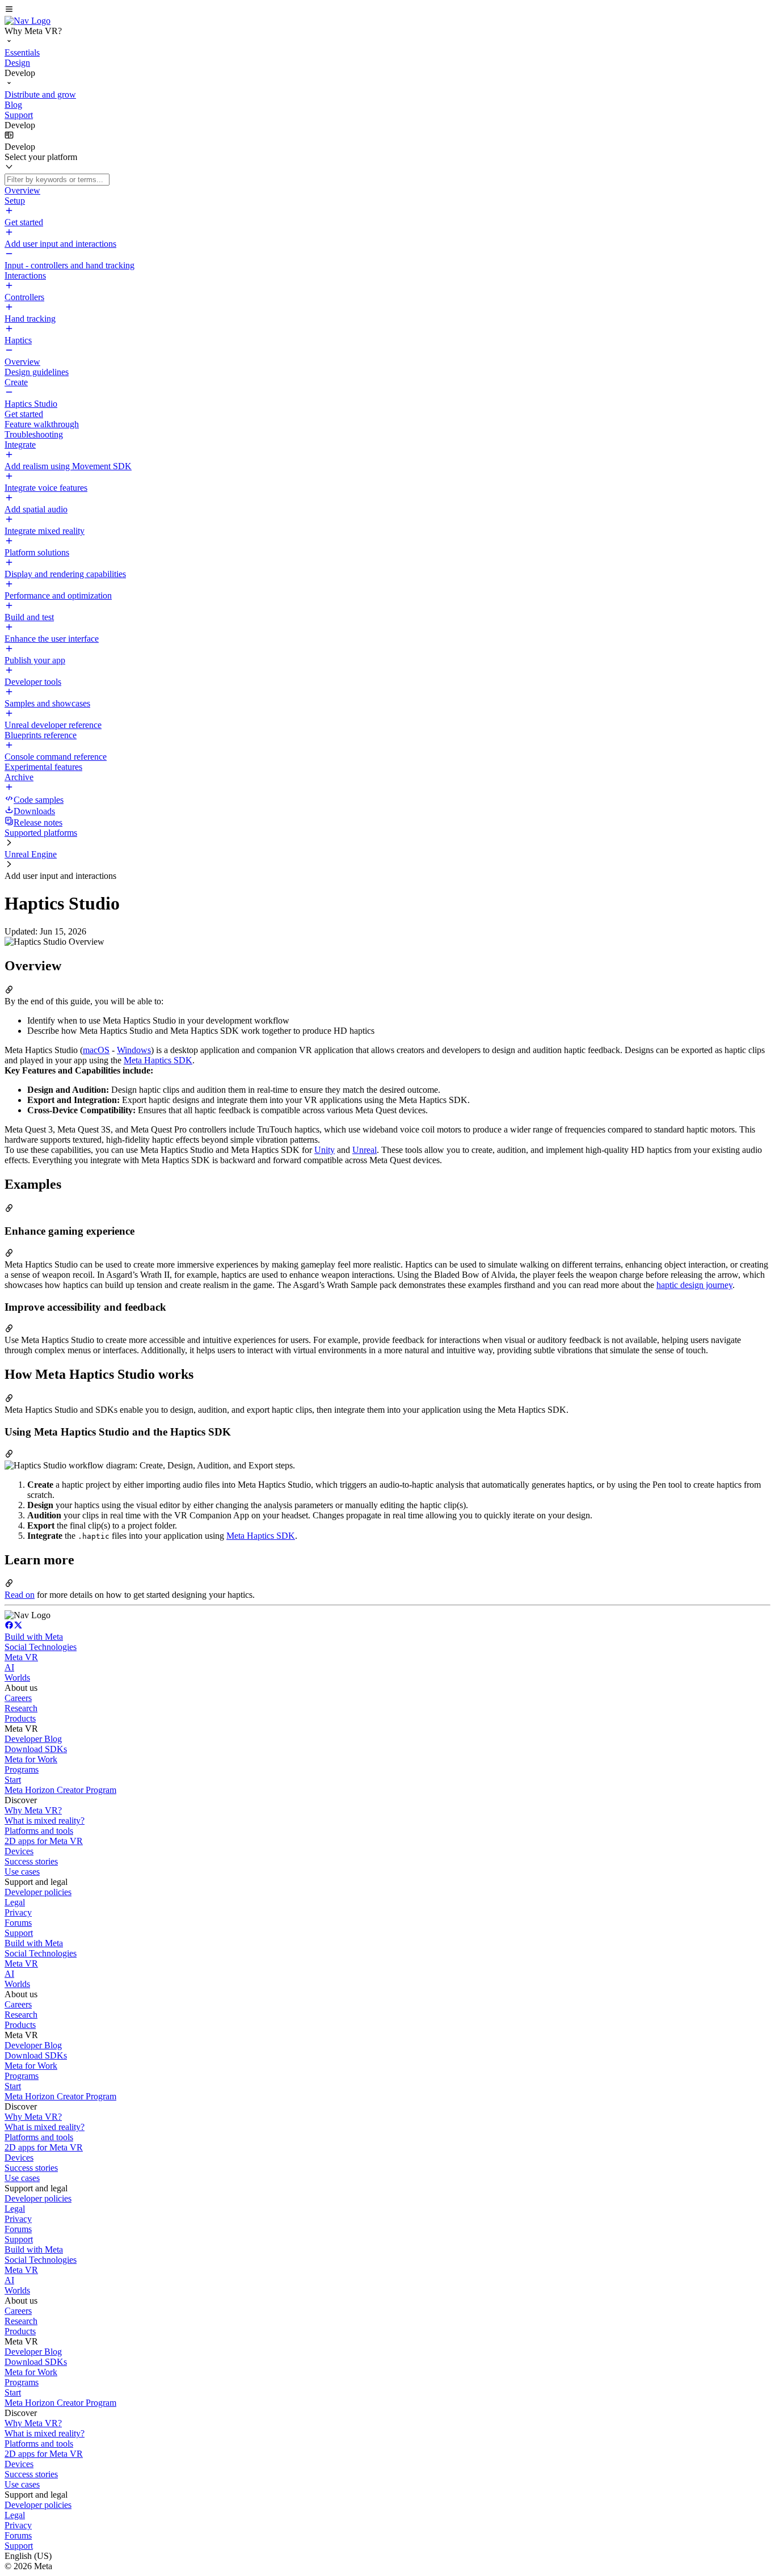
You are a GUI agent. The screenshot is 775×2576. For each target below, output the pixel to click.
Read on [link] (20, 1595)
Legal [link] (15, 1902)
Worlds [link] (17, 1678)
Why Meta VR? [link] (33, 1810)
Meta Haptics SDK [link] (158, 1060)
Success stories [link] (31, 1861)
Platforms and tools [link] (39, 1831)
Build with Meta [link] (34, 1637)
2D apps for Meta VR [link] (44, 1841)
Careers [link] (18, 1698)
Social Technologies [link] (41, 1647)
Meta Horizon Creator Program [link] (60, 1790)
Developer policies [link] (38, 1892)
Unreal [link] (365, 1150)
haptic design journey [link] (694, 1285)
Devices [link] (19, 1851)
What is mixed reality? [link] (45, 1821)
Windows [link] (134, 1050)
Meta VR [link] (21, 1657)
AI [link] (9, 1667)
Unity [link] (325, 1150)
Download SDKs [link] (36, 1749)
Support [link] (19, 1933)
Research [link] (21, 1708)
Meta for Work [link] (31, 1759)
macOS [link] (96, 1050)
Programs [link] (22, 1769)
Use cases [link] (22, 1872)
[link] (28, 21)
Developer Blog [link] (33, 1739)
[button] (387, 10)
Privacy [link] (18, 1912)
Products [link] (20, 1718)
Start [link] (13, 1780)
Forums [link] (18, 1923)
